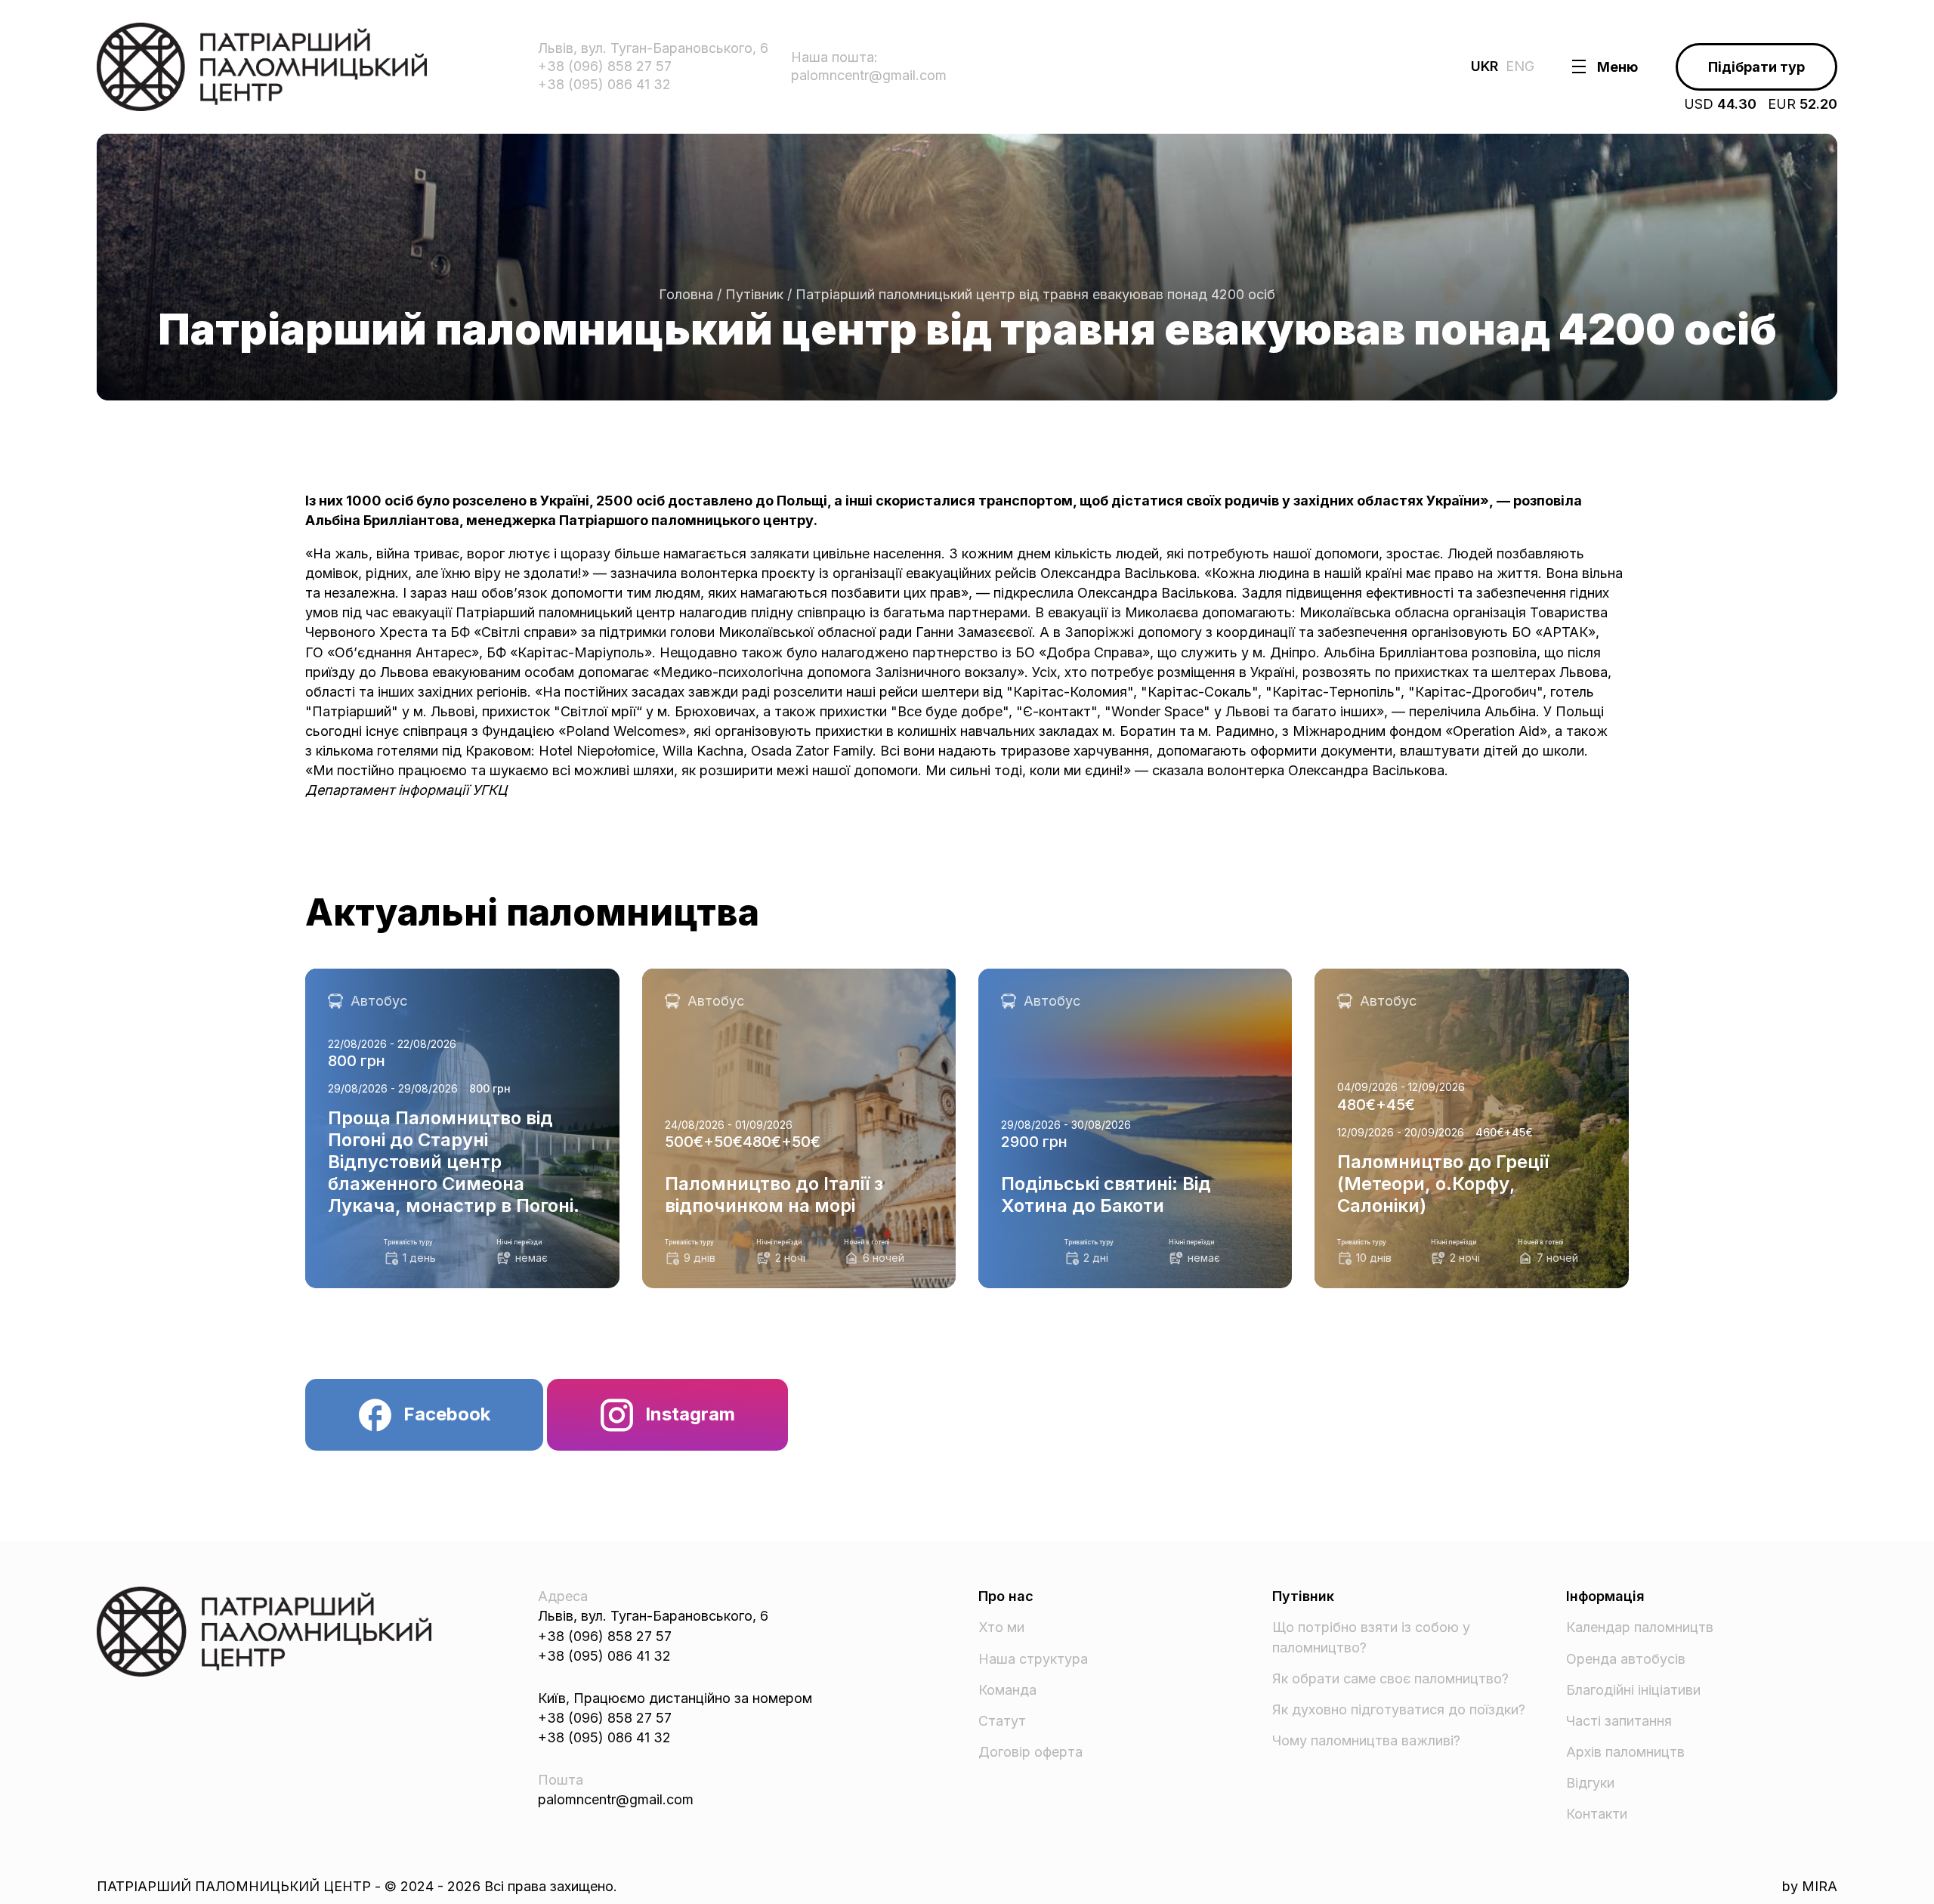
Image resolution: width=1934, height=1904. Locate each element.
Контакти (1597, 1814)
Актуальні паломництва (532, 913)
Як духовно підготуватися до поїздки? (1399, 1709)
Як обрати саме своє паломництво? (1390, 1678)
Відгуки (1590, 1783)
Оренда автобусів (1626, 1659)
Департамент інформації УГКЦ (406, 790)
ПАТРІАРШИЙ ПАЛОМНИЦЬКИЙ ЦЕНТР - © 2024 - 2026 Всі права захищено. (357, 1886)
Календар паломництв (1640, 1627)
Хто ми (1001, 1627)
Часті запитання (1619, 1721)
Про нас (1006, 1596)
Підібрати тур (1756, 67)
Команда (1007, 1690)
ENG (1520, 66)
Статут (1002, 1721)
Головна (686, 294)
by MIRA (1810, 1886)
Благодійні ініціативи (1633, 1690)
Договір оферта (1030, 1752)
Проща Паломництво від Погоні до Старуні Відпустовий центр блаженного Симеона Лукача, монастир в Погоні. (449, 998)
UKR (1484, 66)
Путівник (754, 294)
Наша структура (1033, 1659)
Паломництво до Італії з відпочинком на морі (791, 978)
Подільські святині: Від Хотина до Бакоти (1116, 978)
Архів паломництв (1625, 1752)
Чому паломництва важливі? (1366, 1740)
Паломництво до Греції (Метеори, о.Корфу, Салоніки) (1458, 988)
